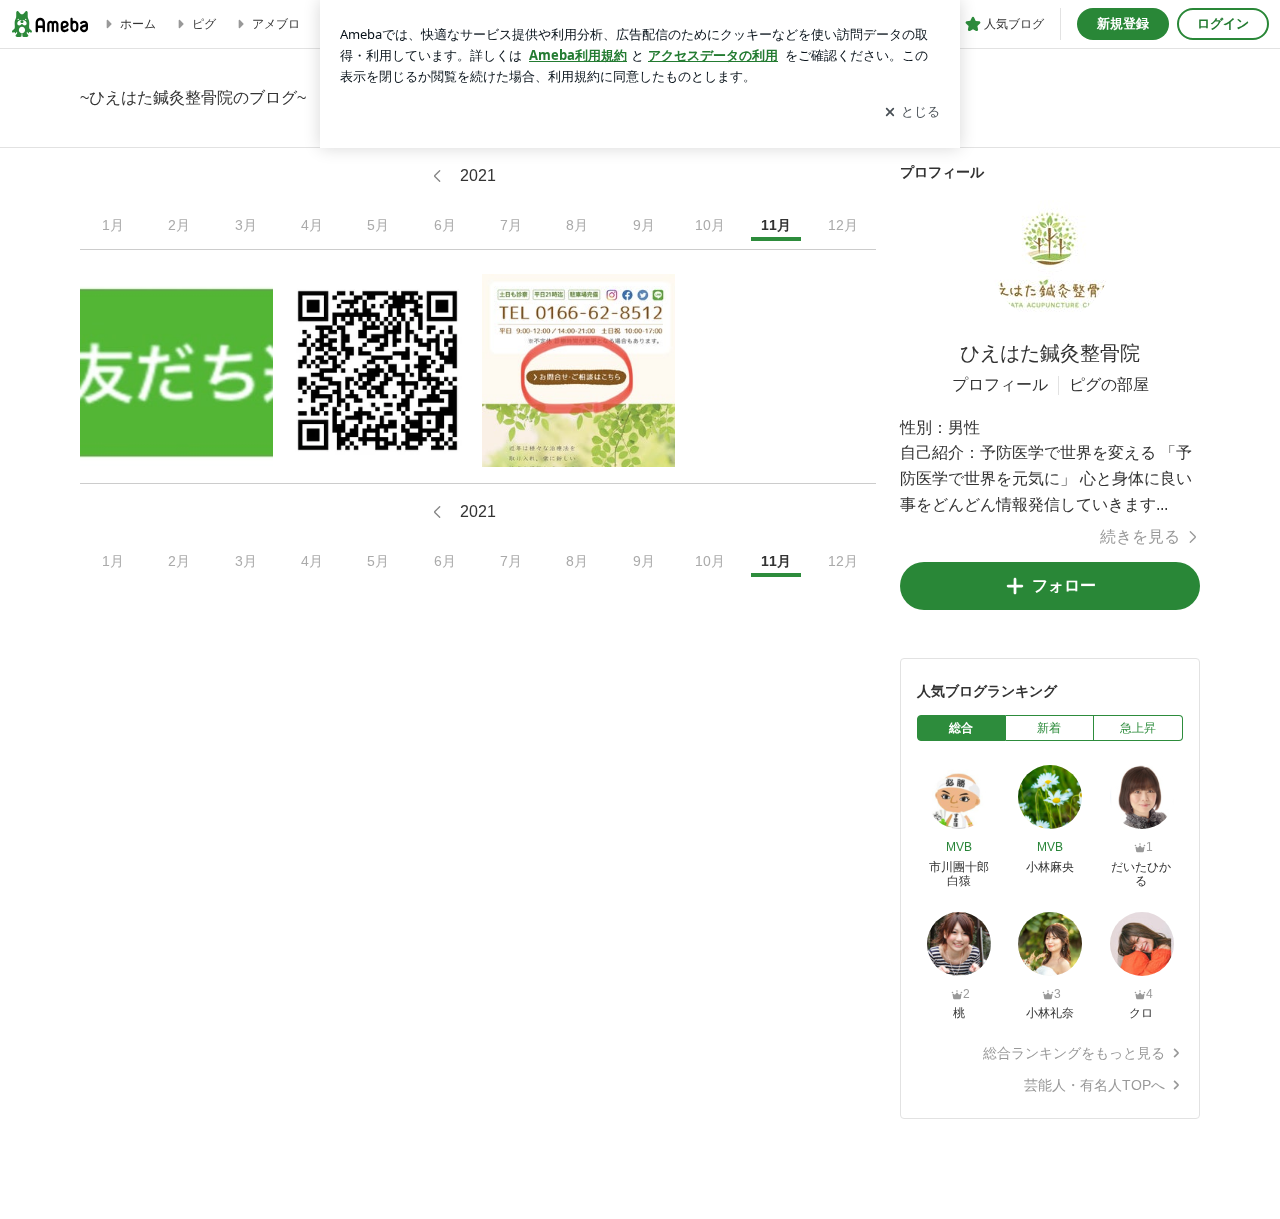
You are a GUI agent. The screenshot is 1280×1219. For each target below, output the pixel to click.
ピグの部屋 (1109, 384)
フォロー (1064, 585)
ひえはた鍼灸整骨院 (1050, 353)
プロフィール (1000, 384)
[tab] (961, 728)
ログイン (1223, 23)
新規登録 (1123, 23)
